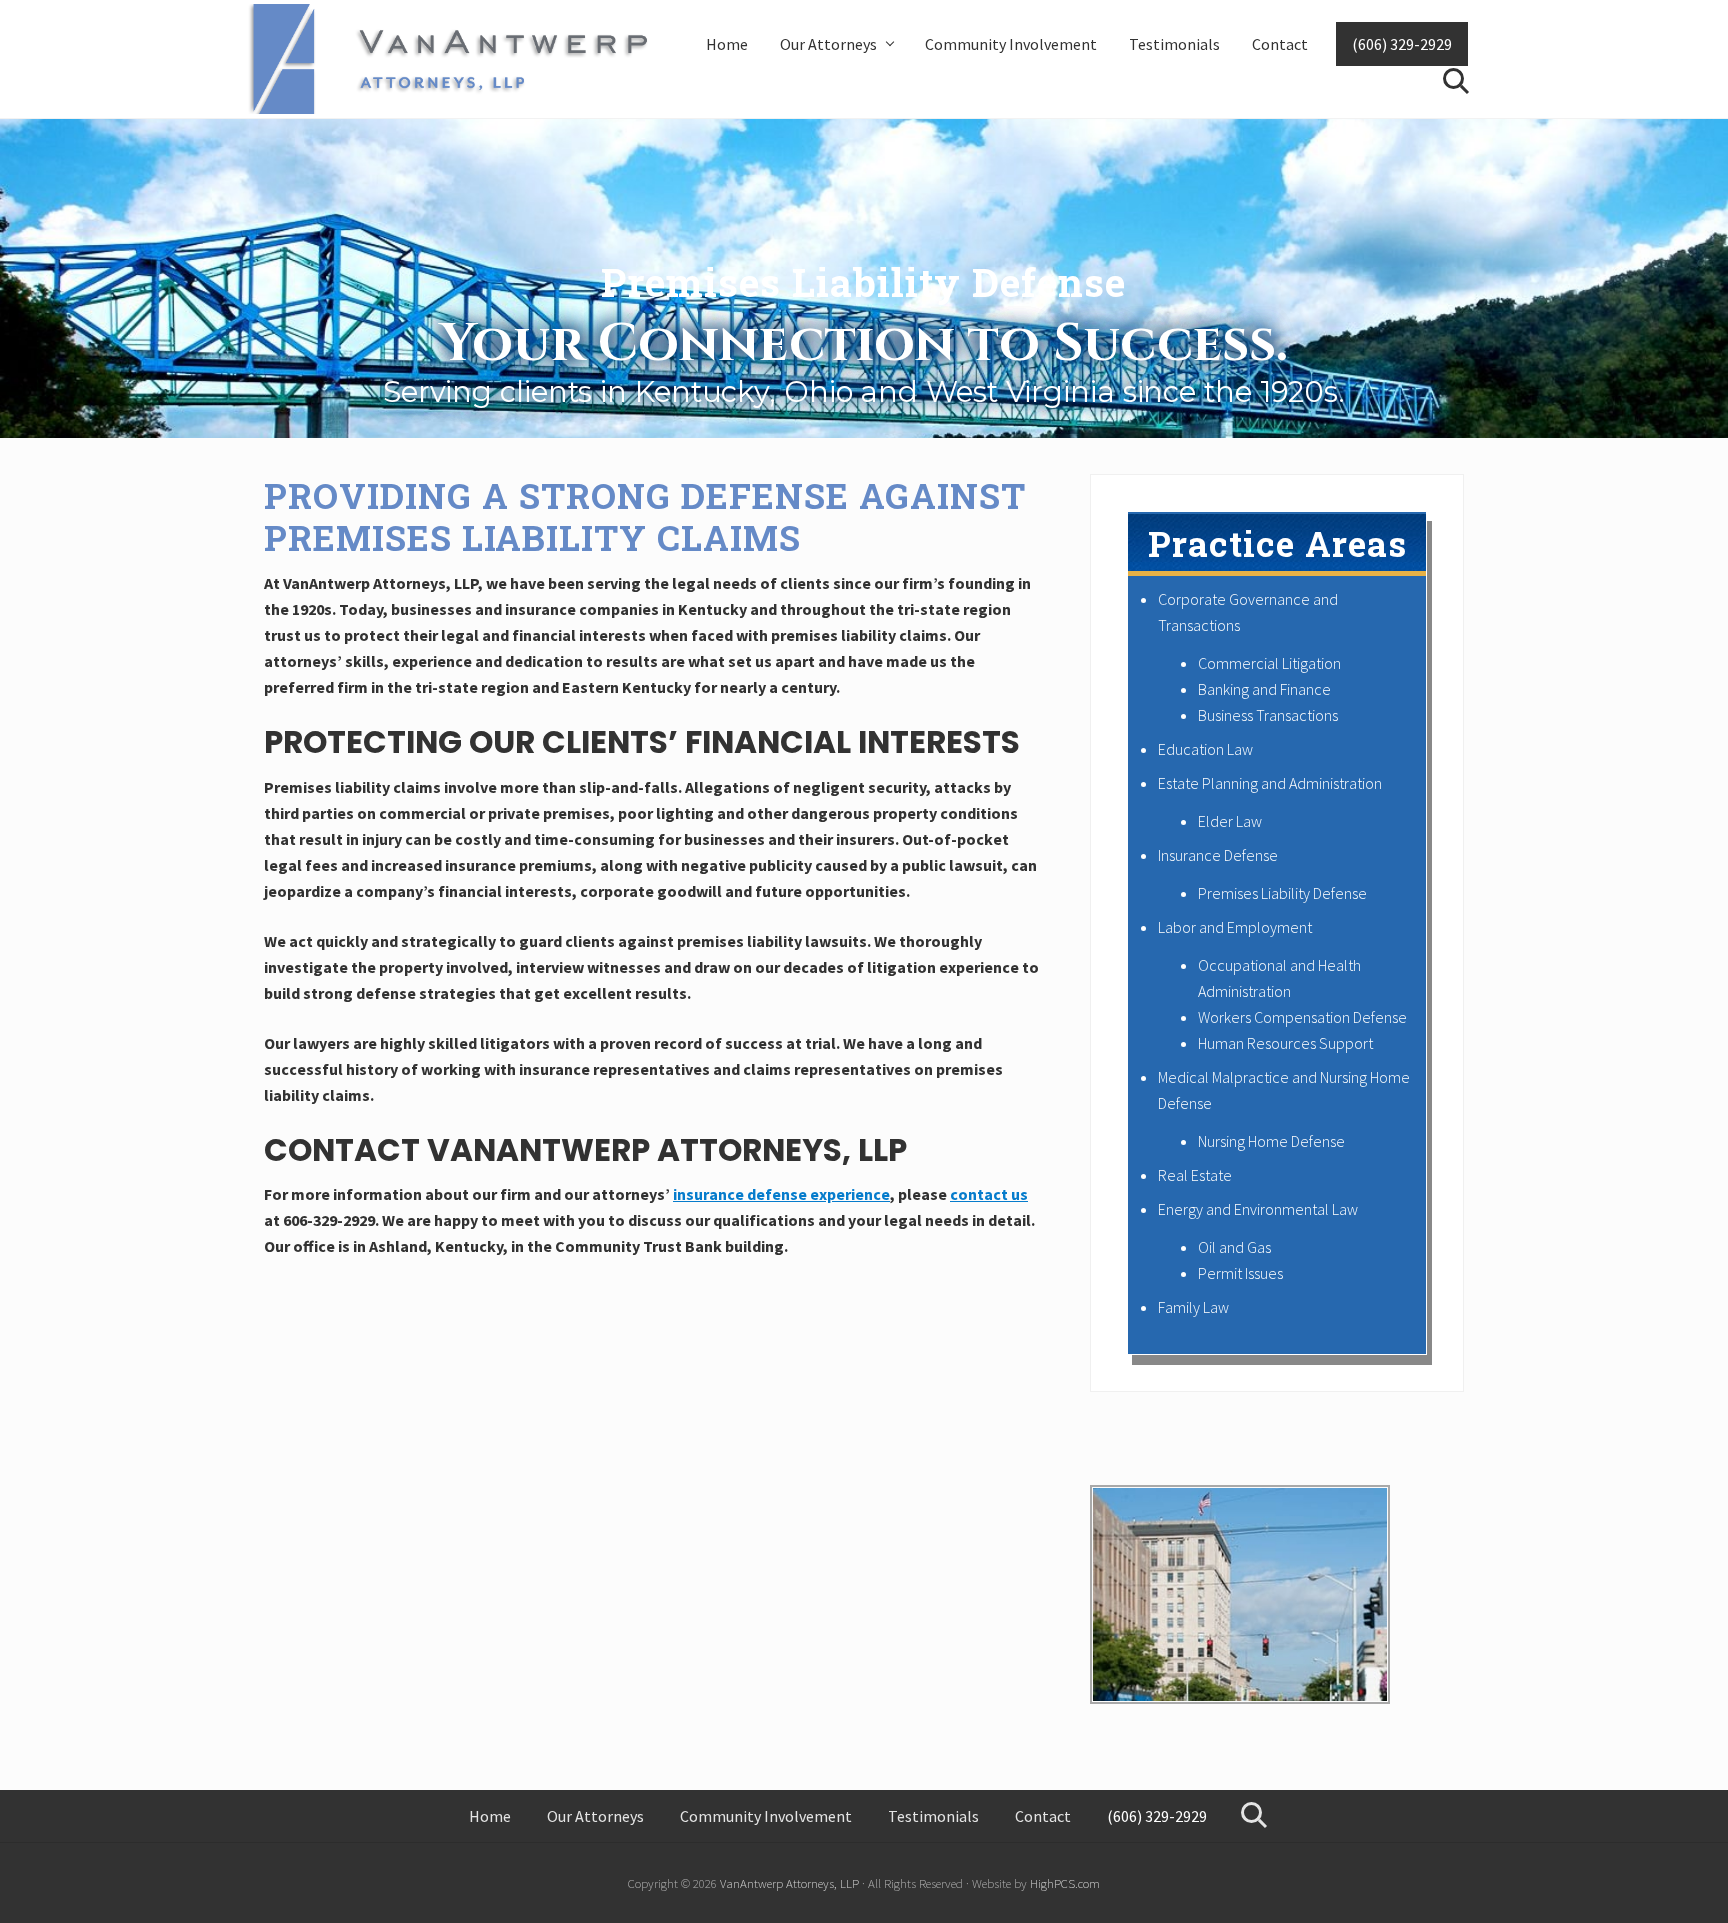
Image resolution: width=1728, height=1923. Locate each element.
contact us (989, 1194)
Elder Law (1230, 821)
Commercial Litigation (1269, 663)
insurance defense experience (781, 1194)
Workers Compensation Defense (1302, 1017)
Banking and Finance (1264, 689)
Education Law (1205, 749)
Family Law (1193, 1307)
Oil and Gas (1234, 1247)
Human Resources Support (1285, 1043)
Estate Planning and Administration (1270, 783)
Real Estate (1195, 1175)
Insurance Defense (1218, 855)
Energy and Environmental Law (1258, 1209)
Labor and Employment (1235, 927)
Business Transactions (1268, 715)
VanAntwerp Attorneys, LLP (789, 1883)
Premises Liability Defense (1282, 893)
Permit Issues (1240, 1273)
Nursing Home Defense (1271, 1141)
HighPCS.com (1065, 1883)
